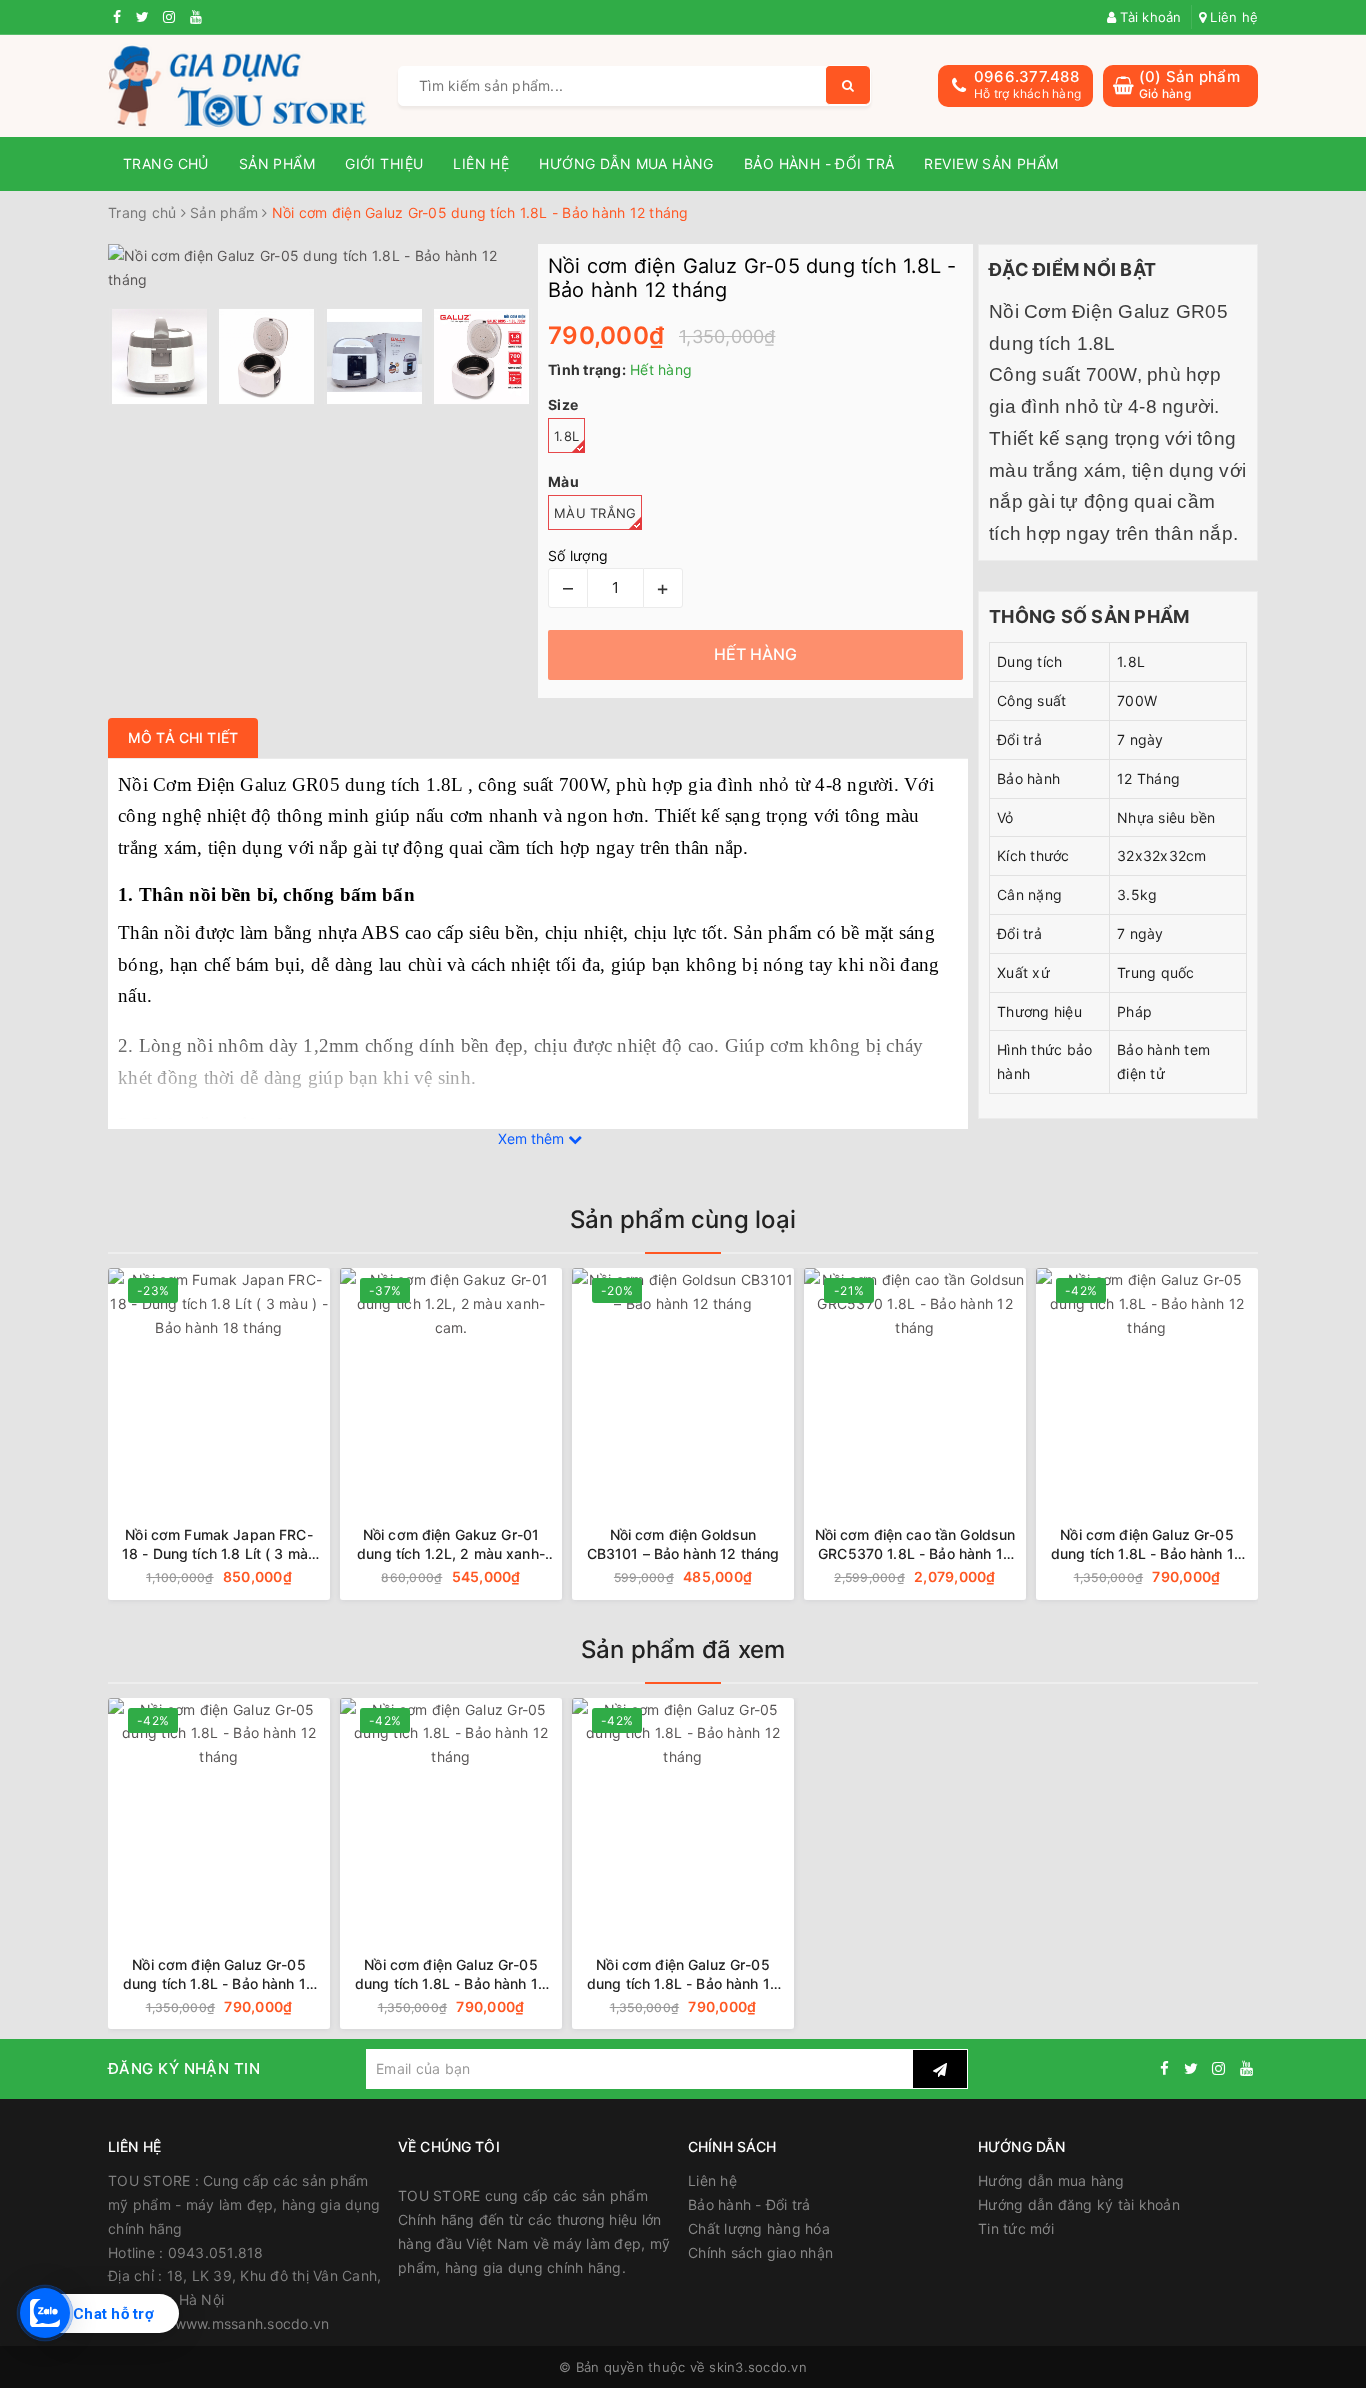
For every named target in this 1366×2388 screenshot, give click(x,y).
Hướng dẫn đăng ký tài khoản (1079, 2204)
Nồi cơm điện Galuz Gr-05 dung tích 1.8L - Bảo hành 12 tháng (932, 1544)
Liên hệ (1232, 17)
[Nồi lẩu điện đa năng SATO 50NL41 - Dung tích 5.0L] (1164, 1379)
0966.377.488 (1026, 76)
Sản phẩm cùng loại (683, 1219)
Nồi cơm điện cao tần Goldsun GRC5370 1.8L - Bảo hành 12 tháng (700, 1544)
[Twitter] (1191, 2068)
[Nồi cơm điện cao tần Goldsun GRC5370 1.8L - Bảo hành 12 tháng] (700, 1379)
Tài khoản (1149, 17)
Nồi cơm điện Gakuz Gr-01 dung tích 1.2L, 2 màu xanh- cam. (237, 1544)
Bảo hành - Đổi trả (819, 163)
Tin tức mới (1016, 2228)
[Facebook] (1164, 2068)
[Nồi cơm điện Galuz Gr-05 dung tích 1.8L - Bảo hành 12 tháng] (932, 1379)
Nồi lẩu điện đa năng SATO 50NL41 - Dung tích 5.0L (1165, 1544)
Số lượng (578, 555)
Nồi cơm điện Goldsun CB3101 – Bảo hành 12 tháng (468, 1544)
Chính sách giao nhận (760, 2252)
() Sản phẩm (1189, 84)
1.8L (566, 436)
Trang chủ (166, 163)
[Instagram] (1218, 2068)
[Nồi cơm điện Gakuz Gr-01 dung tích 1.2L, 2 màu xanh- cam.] (236, 1379)
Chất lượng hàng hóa (759, 2228)
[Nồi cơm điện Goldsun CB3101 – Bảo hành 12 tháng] (468, 1379)
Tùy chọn (294, 1577)
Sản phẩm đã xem (683, 1649)
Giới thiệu (384, 163)
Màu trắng (595, 513)
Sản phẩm (277, 163)
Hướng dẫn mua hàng (626, 163)
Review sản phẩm (991, 163)
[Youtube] (1246, 2068)
